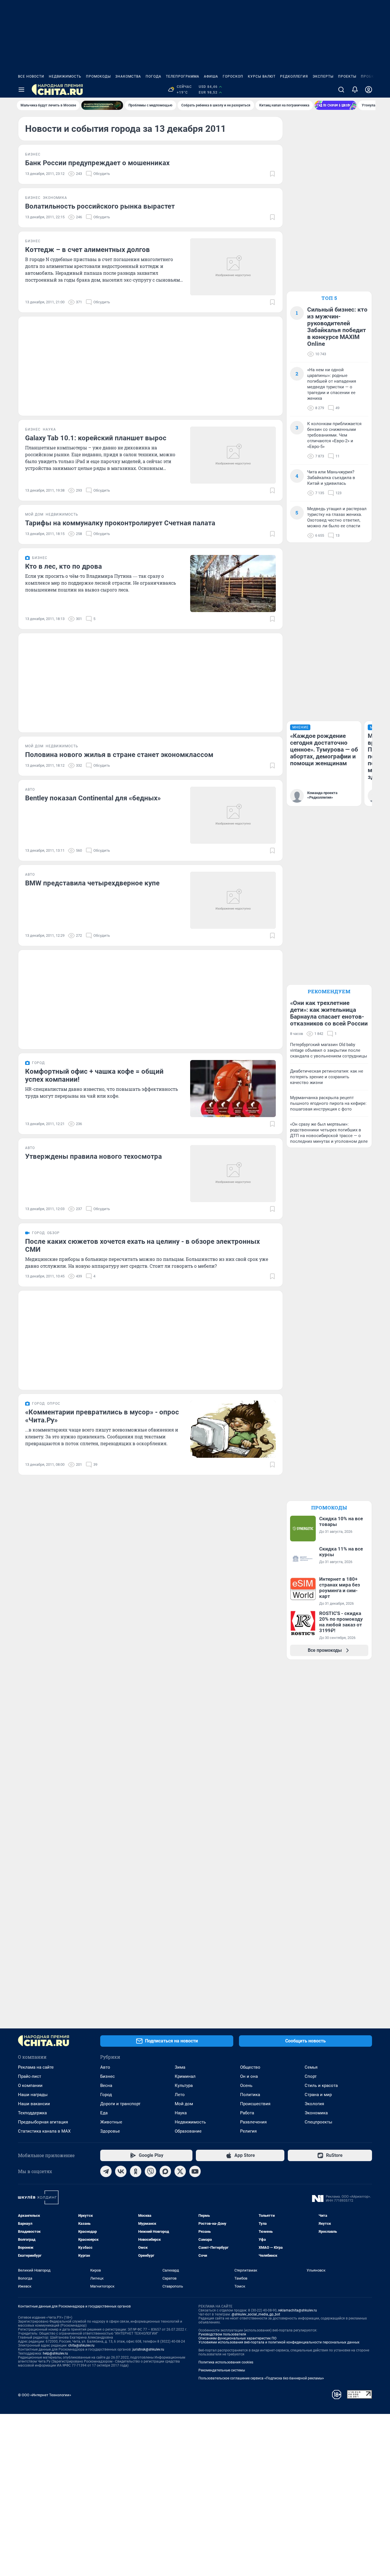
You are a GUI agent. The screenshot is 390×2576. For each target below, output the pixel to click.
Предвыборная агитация (43, 2122)
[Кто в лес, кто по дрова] (233, 584)
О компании (30, 2086)
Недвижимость (65, 76)
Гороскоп (233, 76)
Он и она (249, 2076)
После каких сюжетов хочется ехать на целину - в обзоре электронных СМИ (142, 1245)
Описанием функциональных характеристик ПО (237, 2338)
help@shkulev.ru (55, 2353)
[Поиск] (341, 90)
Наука (181, 2113)
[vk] (121, 2171)
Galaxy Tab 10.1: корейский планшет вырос (96, 438)
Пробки (369, 76)
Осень (246, 2086)
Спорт (311, 2076)
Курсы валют (262, 76)
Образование (188, 2131)
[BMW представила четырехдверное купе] (233, 900)
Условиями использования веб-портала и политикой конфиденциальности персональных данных (279, 2342)
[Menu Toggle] (21, 90)
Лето (180, 2095)
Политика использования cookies (226, 2362)
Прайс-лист (30, 2076)
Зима (180, 2067)
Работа (247, 2113)
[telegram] (106, 2171)
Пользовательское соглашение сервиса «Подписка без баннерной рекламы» (261, 2378)
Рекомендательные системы (222, 2370)
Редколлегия (294, 76)
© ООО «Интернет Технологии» (45, 2395)
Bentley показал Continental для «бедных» (93, 798)
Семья (311, 2067)
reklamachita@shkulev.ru (297, 2310)
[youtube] (195, 2171)
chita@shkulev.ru (81, 2345)
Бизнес (107, 2076)
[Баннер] (102, 105)
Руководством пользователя (222, 2334)
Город (106, 2095)
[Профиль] (369, 90)
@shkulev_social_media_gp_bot (256, 2314)
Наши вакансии (34, 2104)
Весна (106, 2086)
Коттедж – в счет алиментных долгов (88, 250)
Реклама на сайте (36, 2067)
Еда (104, 2113)
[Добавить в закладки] (272, 174)
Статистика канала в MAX (44, 2131)
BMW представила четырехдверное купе (92, 883)
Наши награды (33, 2095)
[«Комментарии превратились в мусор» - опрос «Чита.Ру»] (233, 1429)
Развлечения (253, 2122)
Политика (250, 2095)
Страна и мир (318, 2095)
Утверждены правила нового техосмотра (94, 1156)
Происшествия (255, 2104)
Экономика (316, 2113)
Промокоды (98, 76)
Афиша (211, 76)
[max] (165, 2171)
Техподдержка (32, 2113)
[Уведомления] (355, 90)
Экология (314, 2104)
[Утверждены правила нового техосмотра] (233, 1174)
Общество (250, 2067)
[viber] (150, 2171)
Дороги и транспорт (120, 2104)
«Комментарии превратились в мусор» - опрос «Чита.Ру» (102, 1416)
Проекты (347, 76)
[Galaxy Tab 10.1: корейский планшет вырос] (233, 455)
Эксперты (323, 76)
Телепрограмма (183, 76)
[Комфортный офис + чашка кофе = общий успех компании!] (233, 1089)
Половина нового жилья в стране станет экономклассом (119, 755)
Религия (248, 2131)
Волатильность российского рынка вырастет (100, 206)
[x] (180, 2171)
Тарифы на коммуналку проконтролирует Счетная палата (120, 523)
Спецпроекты (318, 2122)
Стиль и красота (321, 2086)
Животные (111, 2122)
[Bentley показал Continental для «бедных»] (233, 815)
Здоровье (110, 2131)
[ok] (136, 2171)
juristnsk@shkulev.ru (148, 2349)
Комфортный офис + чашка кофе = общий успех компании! (94, 1075)
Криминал (185, 2076)
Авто (105, 2067)
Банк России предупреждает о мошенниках (97, 163)
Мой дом (184, 2104)
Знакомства (128, 76)
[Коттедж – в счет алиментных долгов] (233, 267)
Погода (153, 76)
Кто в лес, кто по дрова (64, 566)
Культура (184, 2086)
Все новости (31, 76)
